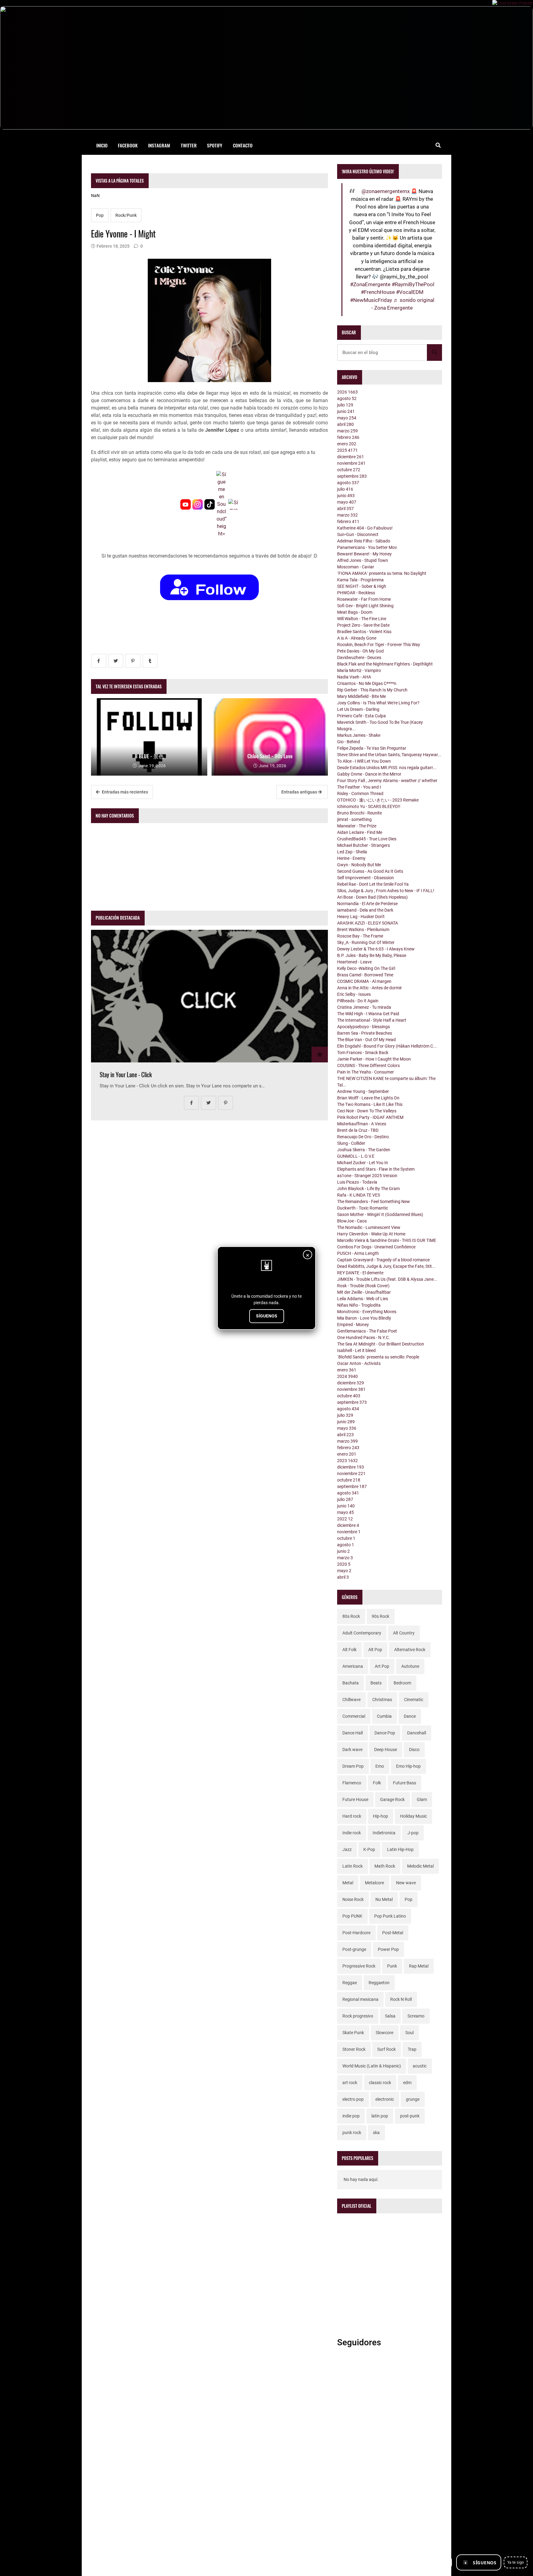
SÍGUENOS (267, 1316)
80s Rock (351, 1616)
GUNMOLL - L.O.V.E (356, 1156)
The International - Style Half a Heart (372, 1020)
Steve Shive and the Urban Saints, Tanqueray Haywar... (389, 755)
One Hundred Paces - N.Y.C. (364, 1337)
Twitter (189, 145)
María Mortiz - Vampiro (359, 670)
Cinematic (414, 1700)
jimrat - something (354, 819)
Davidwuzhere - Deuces (359, 657)
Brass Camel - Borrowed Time (365, 975)
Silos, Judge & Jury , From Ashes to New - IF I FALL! (386, 891)
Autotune (410, 1666)
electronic (385, 2099)
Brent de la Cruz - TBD (358, 1130)
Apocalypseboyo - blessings (364, 1027)
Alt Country (404, 1633)
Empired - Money (353, 1325)
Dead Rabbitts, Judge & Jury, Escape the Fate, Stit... (386, 1266)
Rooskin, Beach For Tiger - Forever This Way (379, 645)
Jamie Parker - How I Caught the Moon (374, 1059)
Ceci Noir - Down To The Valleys (367, 1111)
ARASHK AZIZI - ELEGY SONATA (368, 923)
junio (346, 411)
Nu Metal (384, 1899)
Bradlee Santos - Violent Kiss (364, 632)
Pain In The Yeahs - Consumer (366, 1072)
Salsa (390, 2016)
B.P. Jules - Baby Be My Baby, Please (372, 955)
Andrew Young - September (363, 1091)
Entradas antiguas (300, 792)
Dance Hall (353, 1733)
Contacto (243, 145)
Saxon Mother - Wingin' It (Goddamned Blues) (380, 1214)
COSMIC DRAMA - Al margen (364, 981)
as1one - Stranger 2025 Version (367, 1176)
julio (345, 405)
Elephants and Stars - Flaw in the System (376, 1169)
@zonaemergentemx (386, 191)
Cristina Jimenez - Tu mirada (364, 1007)
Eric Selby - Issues (354, 994)
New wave (406, 1883)
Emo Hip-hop (408, 1766)
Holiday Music (413, 1816)
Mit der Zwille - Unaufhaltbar (364, 1292)
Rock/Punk (126, 215)
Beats (376, 1683)
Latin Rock (353, 1866)
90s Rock (380, 1616)
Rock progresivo (358, 2016)
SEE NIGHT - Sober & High (362, 586)
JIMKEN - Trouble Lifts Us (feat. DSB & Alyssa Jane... (387, 1279)
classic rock (380, 2083)
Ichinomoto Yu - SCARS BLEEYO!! (369, 806)
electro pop (353, 2099)
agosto (347, 398)
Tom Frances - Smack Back (363, 1053)
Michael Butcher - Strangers (364, 845)
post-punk (410, 2116)
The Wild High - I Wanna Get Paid (368, 1014)
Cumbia (384, 1716)
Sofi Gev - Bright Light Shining (365, 606)
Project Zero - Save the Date (363, 625)
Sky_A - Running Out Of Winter (366, 942)
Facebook (128, 145)
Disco (414, 1750)
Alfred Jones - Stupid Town (363, 560)
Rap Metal (419, 1966)
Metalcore (374, 1883)
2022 (345, 1519)
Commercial (354, 1716)
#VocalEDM (410, 292)
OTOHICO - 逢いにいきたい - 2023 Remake (378, 800)
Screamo (416, 2016)
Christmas (382, 1700)
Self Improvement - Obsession (366, 878)
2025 (347, 450)
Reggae (350, 1983)
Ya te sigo (516, 2562)
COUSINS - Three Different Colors (368, 1065)
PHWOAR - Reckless (356, 593)
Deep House (386, 1750)
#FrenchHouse (378, 292)
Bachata (351, 1683)
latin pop (380, 2116)
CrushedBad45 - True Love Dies (367, 839)
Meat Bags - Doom (355, 612)
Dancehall (417, 1733)
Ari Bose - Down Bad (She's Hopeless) (372, 897)
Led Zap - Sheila (352, 852)
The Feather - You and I (359, 787)
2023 (347, 1461)
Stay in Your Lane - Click (126, 1075)
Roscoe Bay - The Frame (360, 936)
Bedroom (402, 1683)
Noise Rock (353, 1899)
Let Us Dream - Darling (358, 709)
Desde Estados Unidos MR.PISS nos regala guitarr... (387, 768)
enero (347, 444)
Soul (409, 2033)
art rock (350, 2083)
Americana (353, 1666)
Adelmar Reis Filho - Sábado (364, 541)
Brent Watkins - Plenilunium (363, 929)
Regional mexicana (360, 1999)
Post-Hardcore (356, 1933)
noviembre (351, 463)
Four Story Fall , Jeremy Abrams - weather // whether (387, 781)
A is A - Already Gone (357, 638)
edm (407, 2083)
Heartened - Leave (354, 962)
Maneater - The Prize (357, 826)
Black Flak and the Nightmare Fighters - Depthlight (385, 664)
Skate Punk (353, 2033)
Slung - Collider (351, 1143)
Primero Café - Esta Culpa (362, 716)
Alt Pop (375, 1650)
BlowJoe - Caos (352, 1221)
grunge (413, 2099)
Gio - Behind (349, 742)
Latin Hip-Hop (400, 1849)
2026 (347, 392)
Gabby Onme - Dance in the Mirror (369, 774)
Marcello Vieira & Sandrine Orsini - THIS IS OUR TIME (387, 1240)
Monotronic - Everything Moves (367, 1312)
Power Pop (388, 1949)
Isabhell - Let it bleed (356, 1350)
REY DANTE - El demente (360, 1273)
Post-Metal (393, 1933)
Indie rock (352, 1833)
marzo (347, 431)
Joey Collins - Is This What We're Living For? (378, 703)
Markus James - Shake (359, 735)
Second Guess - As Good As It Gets (370, 871)
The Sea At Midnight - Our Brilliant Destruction (381, 1344)
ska (376, 2133)
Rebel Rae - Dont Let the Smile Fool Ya (373, 884)
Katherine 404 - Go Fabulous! (365, 528)
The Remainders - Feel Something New (374, 1201)
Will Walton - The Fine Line (362, 619)
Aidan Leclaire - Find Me (360, 832)
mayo (347, 418)
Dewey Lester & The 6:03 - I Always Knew (376, 949)
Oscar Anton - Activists (359, 1363)
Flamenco (352, 1783)
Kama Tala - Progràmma (360, 580)
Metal (348, 1883)
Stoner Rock (354, 2049)
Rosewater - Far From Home (364, 599)
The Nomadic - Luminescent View (369, 1227)
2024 (347, 1376)
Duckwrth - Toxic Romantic (363, 1208)
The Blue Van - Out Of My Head (366, 1040)
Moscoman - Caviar (356, 567)
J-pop (413, 1833)
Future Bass (405, 1783)
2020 (344, 1564)
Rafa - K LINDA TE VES (359, 1195)
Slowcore (384, 2033)
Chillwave (351, 1700)
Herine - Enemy (351, 858)
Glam (422, 1799)
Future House (355, 1799)
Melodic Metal (420, 1866)
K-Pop (369, 1849)
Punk (392, 1966)
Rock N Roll (401, 1999)
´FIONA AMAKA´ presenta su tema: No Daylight (382, 573)
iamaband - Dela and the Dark (365, 910)
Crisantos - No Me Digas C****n (367, 683)
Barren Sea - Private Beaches (365, 1033)
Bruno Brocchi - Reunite (359, 813)
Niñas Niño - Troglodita (359, 1305)
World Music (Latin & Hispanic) (372, 2066)
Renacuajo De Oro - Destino (363, 1137)
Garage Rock (392, 1799)
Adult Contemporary (362, 1633)
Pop (100, 215)
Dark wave (352, 1750)
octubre (349, 470)
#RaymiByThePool (413, 284)
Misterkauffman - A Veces (362, 1124)
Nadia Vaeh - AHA (354, 677)
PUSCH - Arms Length (358, 1253)
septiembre (352, 476)
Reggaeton (379, 1983)
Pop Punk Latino (390, 1916)
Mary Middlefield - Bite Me (362, 696)
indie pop (351, 2116)
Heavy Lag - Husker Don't (361, 917)
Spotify (215, 145)
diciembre (351, 457)
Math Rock (385, 1866)
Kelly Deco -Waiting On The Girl (366, 968)
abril (345, 424)
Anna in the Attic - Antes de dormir (370, 988)
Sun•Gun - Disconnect (358, 534)
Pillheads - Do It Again (358, 1001)
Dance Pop (385, 1733)
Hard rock (352, 1816)
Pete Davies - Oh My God (360, 651)
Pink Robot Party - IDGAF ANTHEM (370, 1117)
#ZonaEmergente (370, 284)
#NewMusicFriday (371, 300)
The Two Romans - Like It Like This (370, 1104)
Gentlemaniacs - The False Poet (367, 1331)
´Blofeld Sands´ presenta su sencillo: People (378, 1357)
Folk (377, 1783)
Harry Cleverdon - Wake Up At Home (371, 1234)
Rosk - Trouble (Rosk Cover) (363, 1286)
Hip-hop (380, 1816)
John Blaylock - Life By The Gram (368, 1189)
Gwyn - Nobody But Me (359, 865)
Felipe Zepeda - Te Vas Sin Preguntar (372, 748)
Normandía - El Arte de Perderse (367, 904)
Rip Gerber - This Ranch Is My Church (372, 690)
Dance (410, 1716)
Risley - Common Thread (360, 793)
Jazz (347, 1849)
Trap (412, 2049)
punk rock (352, 2133)
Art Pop (382, 1666)
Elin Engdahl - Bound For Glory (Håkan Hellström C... (387, 1046)
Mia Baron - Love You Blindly (364, 1318)
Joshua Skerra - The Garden (364, 1150)
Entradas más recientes (124, 792)
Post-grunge (354, 1949)
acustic (420, 2066)
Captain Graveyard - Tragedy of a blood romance (383, 1260)
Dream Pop (353, 1766)
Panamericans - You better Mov (367, 547)
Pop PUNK (352, 1916)
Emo (380, 1766)
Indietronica (384, 1833)
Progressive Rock (359, 1966)
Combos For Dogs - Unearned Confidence (376, 1247)
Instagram (159, 145)
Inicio (102, 145)
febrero (348, 437)
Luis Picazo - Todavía (357, 1182)
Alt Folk (349, 1650)
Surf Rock (386, 2049)
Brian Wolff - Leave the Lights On (368, 1098)
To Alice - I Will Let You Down (364, 761)
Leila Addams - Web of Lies (363, 1299)
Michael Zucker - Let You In (363, 1163)
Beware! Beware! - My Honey (364, 554)
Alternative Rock (410, 1650)
